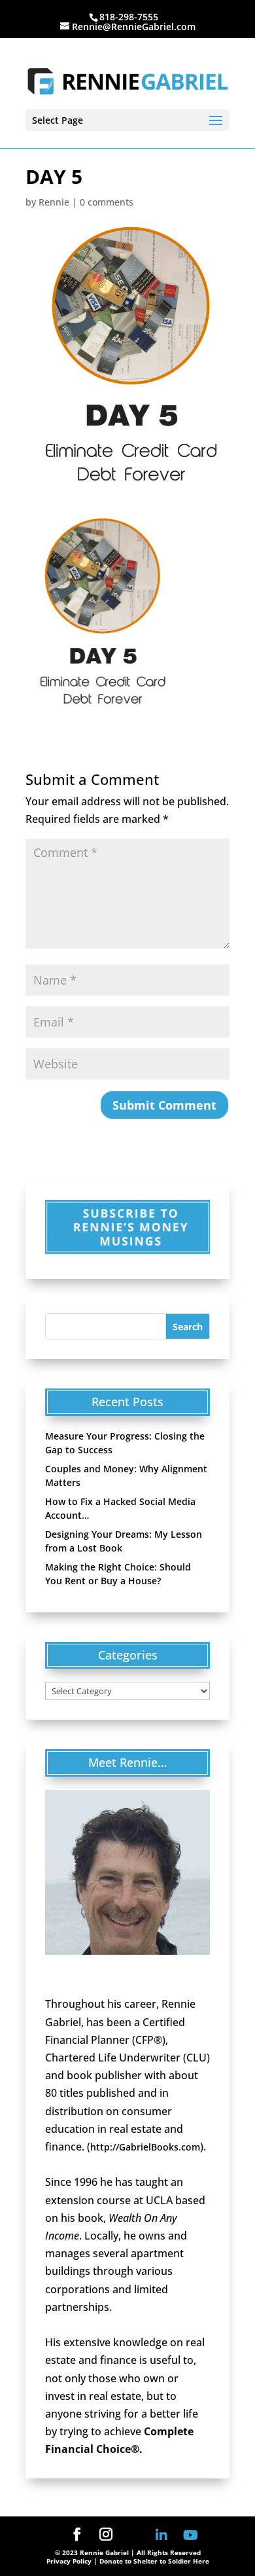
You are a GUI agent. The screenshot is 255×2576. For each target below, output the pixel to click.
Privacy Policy (69, 2561)
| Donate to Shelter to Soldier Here (151, 2561)
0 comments (107, 202)
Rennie (54, 202)
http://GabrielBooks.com (145, 2147)
